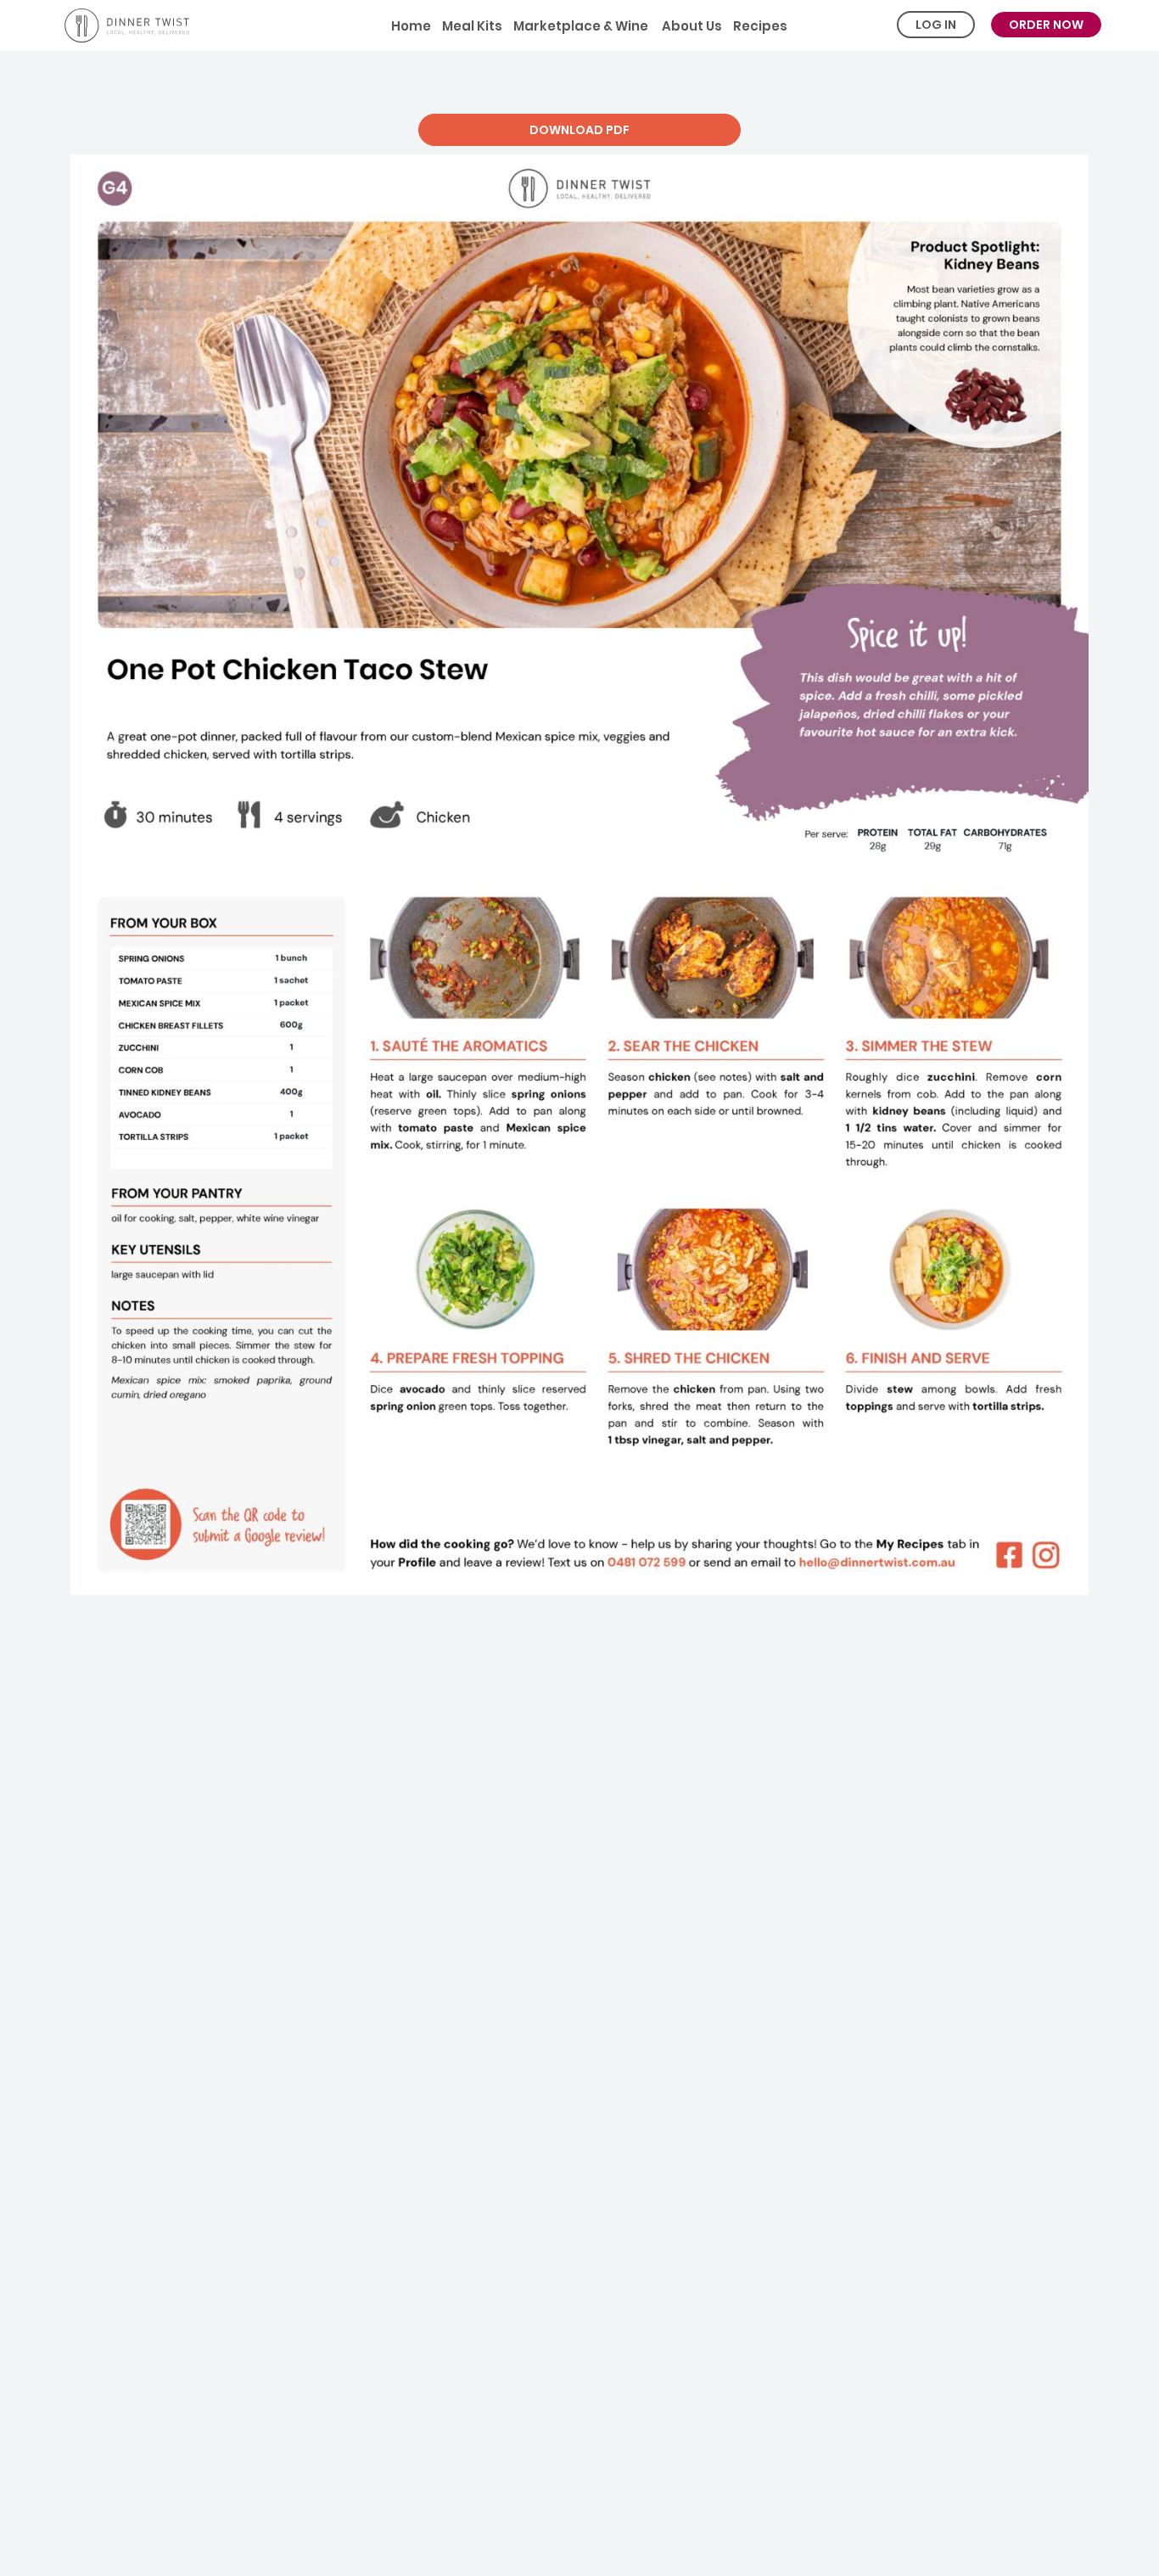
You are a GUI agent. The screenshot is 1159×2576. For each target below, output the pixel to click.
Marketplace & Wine (581, 26)
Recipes (760, 26)
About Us (691, 26)
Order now (1046, 25)
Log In (936, 25)
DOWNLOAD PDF (579, 130)
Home (411, 26)
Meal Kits (472, 26)
